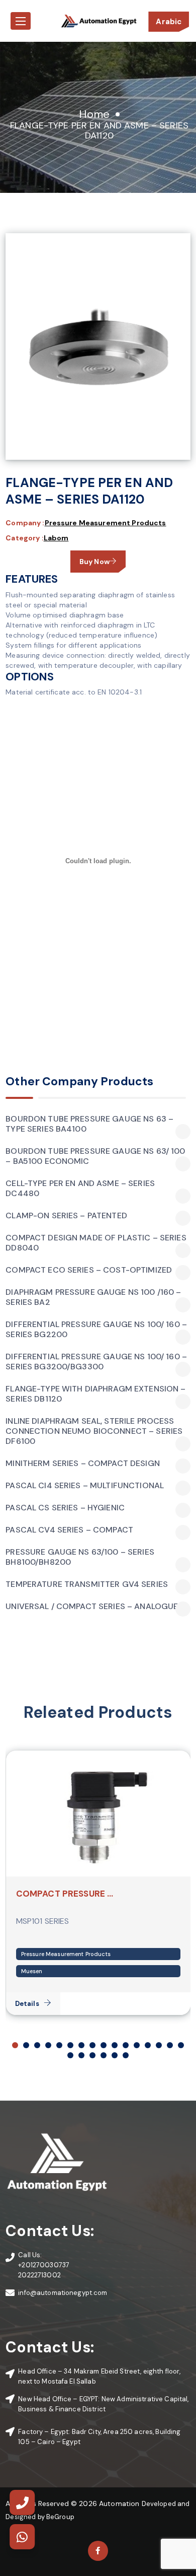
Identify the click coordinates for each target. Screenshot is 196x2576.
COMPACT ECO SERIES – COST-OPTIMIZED (89, 1270)
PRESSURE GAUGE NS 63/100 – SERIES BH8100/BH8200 (80, 1557)
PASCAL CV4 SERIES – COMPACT (69, 1530)
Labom (56, 538)
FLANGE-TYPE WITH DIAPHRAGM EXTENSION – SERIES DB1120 (95, 1394)
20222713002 (39, 2275)
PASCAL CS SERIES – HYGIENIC (65, 1508)
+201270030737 (44, 2265)
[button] (15, 2045)
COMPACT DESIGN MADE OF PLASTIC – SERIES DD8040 (96, 1243)
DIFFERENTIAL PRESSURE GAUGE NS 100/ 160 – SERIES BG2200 (96, 1330)
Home (94, 114)
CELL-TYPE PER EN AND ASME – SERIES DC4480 (80, 1189)
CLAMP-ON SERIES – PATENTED (66, 1216)
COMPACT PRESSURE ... (65, 1894)
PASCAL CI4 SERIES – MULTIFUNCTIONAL (85, 1486)
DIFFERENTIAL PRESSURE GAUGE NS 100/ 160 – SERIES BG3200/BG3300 (96, 1362)
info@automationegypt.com (63, 2293)
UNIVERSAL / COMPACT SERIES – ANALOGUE (92, 1607)
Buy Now (94, 562)
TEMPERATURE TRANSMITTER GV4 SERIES (87, 1584)
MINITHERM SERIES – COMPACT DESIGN (83, 1464)
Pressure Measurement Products (106, 523)
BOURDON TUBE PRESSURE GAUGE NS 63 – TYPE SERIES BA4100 (89, 1124)
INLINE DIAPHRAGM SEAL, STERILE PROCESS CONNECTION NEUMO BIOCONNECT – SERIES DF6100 (94, 1431)
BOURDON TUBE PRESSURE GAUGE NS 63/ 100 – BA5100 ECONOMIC (95, 1156)
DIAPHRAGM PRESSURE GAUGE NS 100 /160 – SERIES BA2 (93, 1297)
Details (27, 2004)
